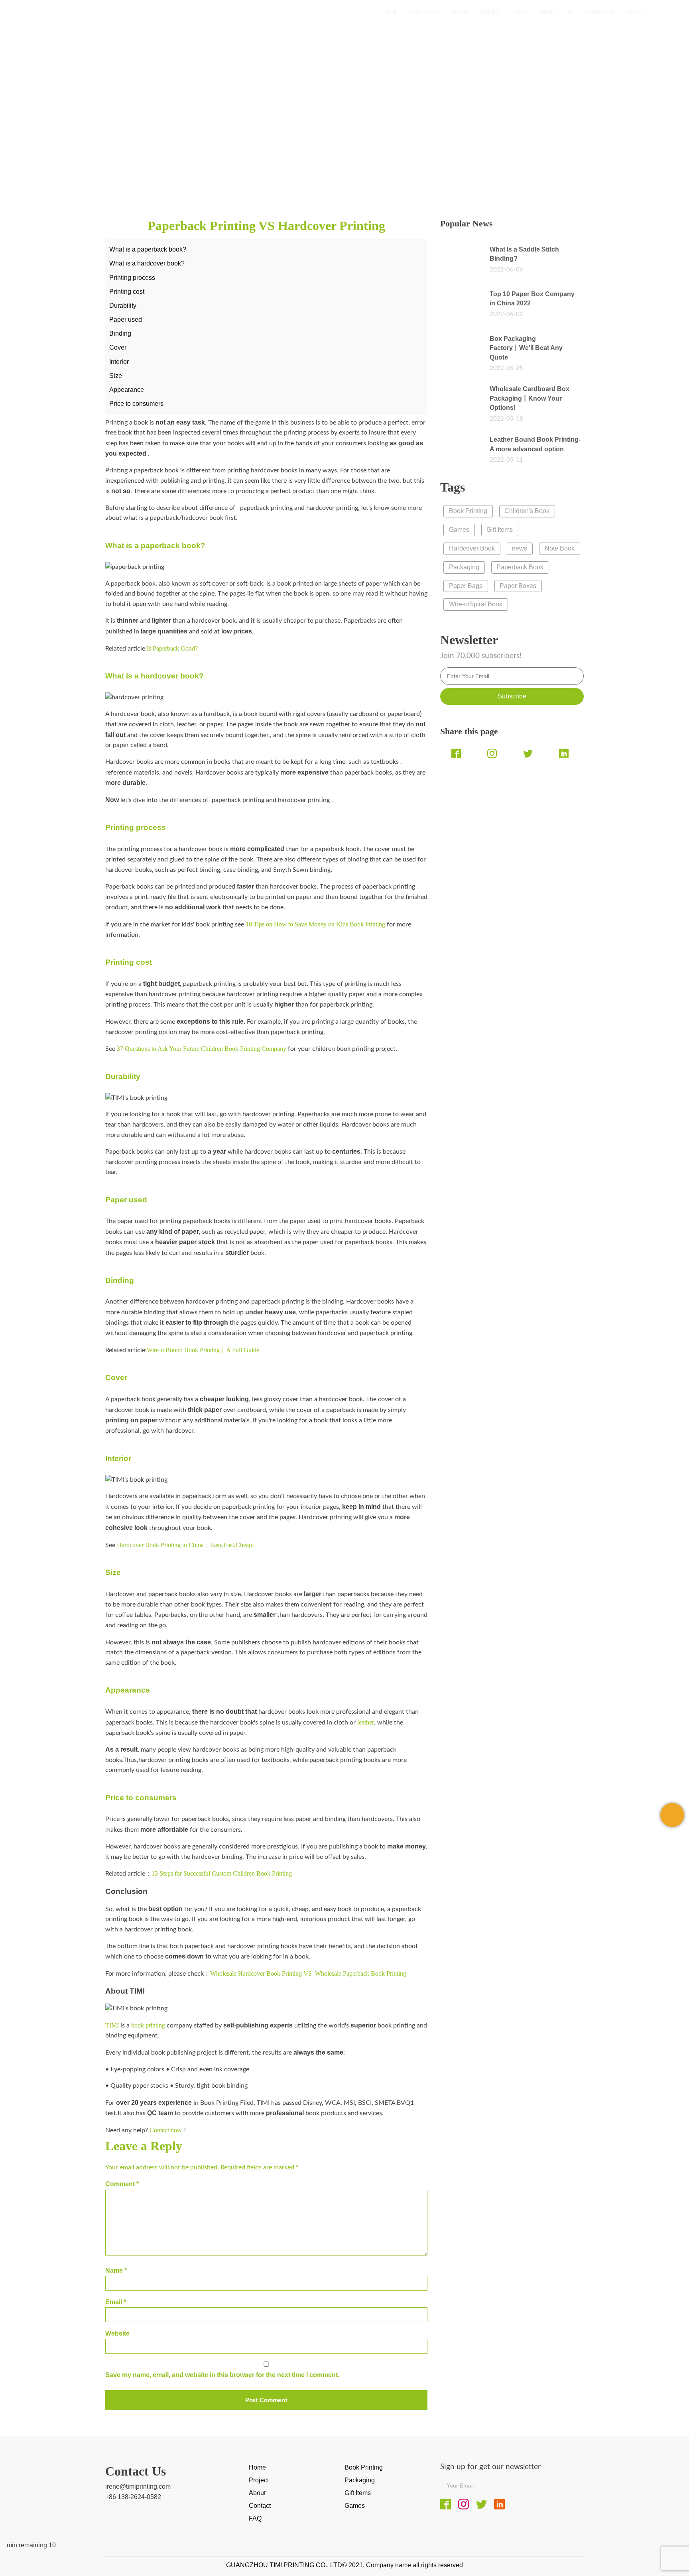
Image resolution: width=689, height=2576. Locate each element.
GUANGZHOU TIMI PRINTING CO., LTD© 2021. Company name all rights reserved (344, 2565)
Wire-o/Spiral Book (476, 604)
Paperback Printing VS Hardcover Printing (197, 160)
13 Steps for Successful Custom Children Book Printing (223, 1873)
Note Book (560, 548)
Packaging (464, 567)
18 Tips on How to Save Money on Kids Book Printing (315, 924)
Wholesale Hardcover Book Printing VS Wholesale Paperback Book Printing (308, 1973)
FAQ (255, 2518)
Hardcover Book (472, 548)
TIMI (112, 2025)
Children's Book (527, 511)
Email (116, 2302)
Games (459, 530)
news (100, 160)
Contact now (166, 2130)
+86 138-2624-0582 (133, 2497)
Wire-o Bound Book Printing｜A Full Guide (203, 1350)
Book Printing (468, 511)
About (257, 2493)
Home (73, 160)
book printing (148, 2025)
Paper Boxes (518, 586)
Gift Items (500, 530)
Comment (122, 2184)
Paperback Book (520, 567)
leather (365, 1722)
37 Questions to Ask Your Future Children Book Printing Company (202, 1049)
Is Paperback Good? (172, 648)
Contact (260, 2506)
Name (116, 2270)
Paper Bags (466, 586)
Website (117, 2333)
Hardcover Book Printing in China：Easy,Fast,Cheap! (185, 1545)
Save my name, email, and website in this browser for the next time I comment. (222, 2375)
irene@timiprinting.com (138, 2487)
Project (259, 2480)
